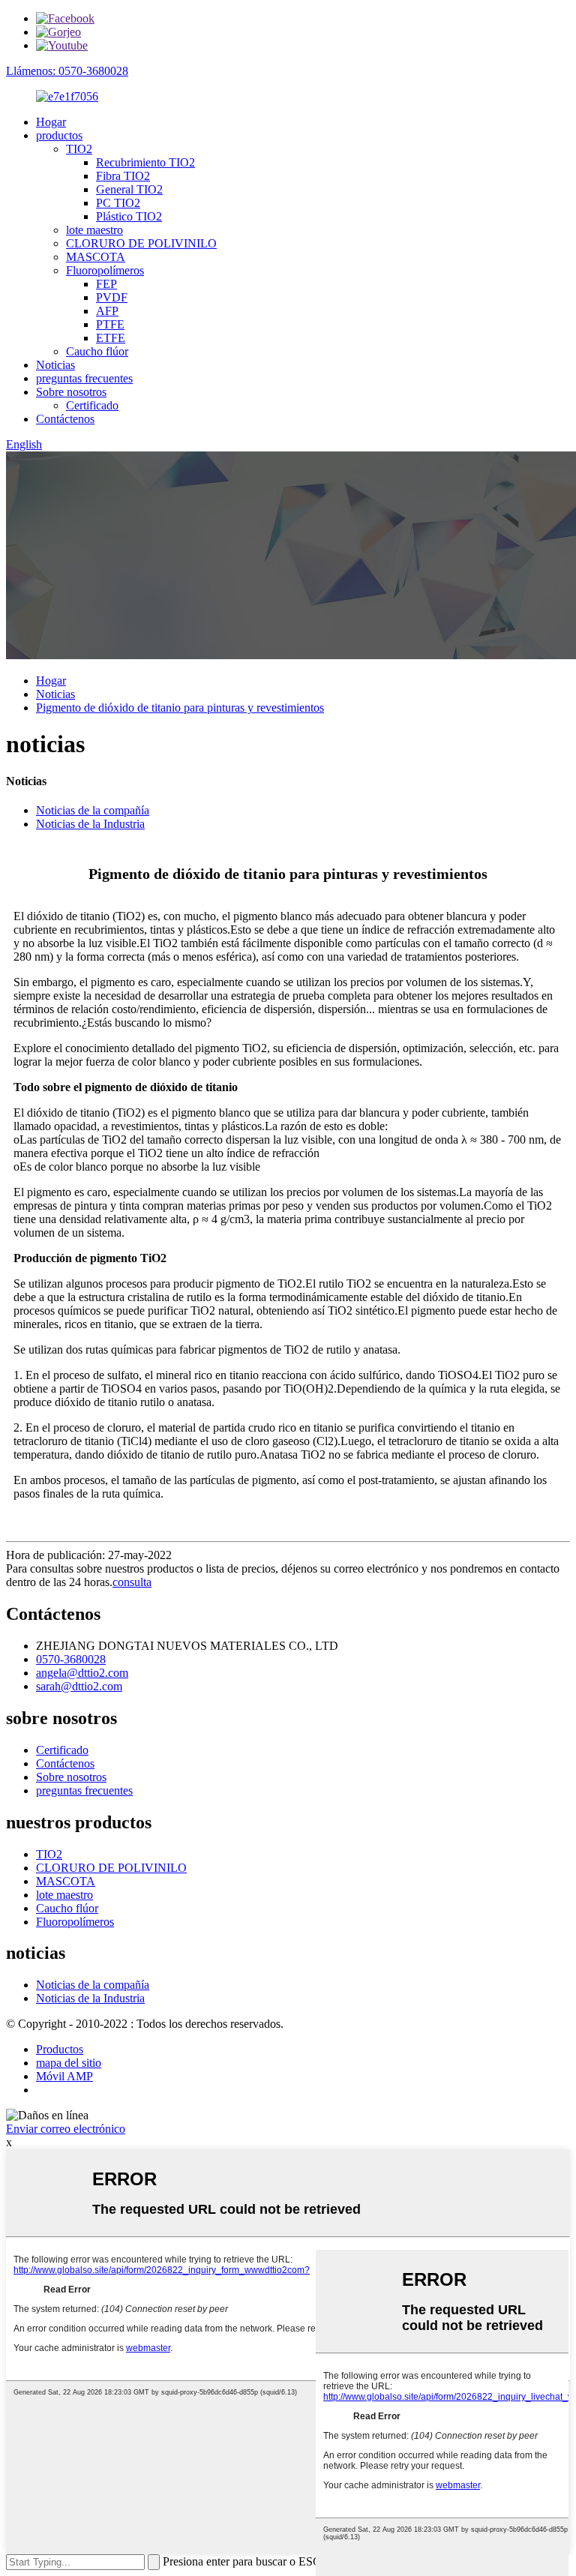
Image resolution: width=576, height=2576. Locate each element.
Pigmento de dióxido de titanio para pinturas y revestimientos (180, 708)
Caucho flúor (97, 351)
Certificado (92, 405)
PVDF (112, 297)
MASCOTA (96, 257)
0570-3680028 (71, 1659)
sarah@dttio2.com (79, 1686)
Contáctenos (65, 419)
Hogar (51, 122)
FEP (106, 284)
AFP (107, 311)
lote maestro (94, 230)
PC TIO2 (118, 203)
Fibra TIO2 (123, 176)
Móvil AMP (64, 2076)
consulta (132, 1582)
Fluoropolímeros (105, 270)
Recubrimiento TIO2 (145, 162)
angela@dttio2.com (82, 1673)
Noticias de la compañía (93, 810)
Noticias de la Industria (90, 824)
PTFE (110, 324)
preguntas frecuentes (84, 378)
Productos (60, 2049)
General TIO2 (129, 189)
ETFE (111, 338)
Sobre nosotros (71, 392)
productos (59, 135)
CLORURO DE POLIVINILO (141, 243)
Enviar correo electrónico (66, 2129)
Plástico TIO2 (129, 216)
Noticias (55, 365)
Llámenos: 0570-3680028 (67, 71)
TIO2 (79, 149)
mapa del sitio (69, 2063)
